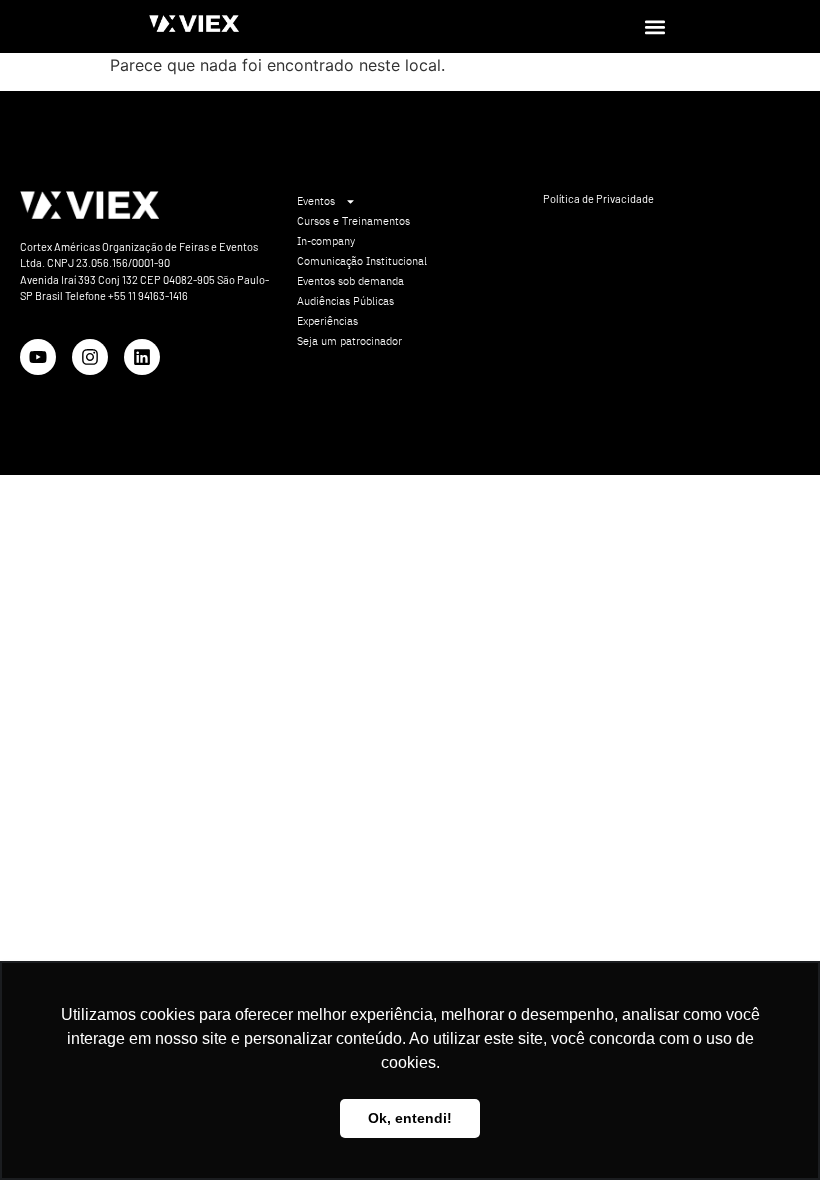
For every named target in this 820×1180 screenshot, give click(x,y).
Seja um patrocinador (349, 341)
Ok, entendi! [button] (410, 1118)
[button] (654, 26)
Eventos (316, 201)
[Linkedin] (142, 357)
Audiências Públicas (345, 301)
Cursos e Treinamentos (353, 221)
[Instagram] (90, 357)
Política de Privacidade (598, 198)
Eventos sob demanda (350, 281)
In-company (326, 241)
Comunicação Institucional (362, 261)
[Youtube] (38, 357)
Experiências (327, 321)
